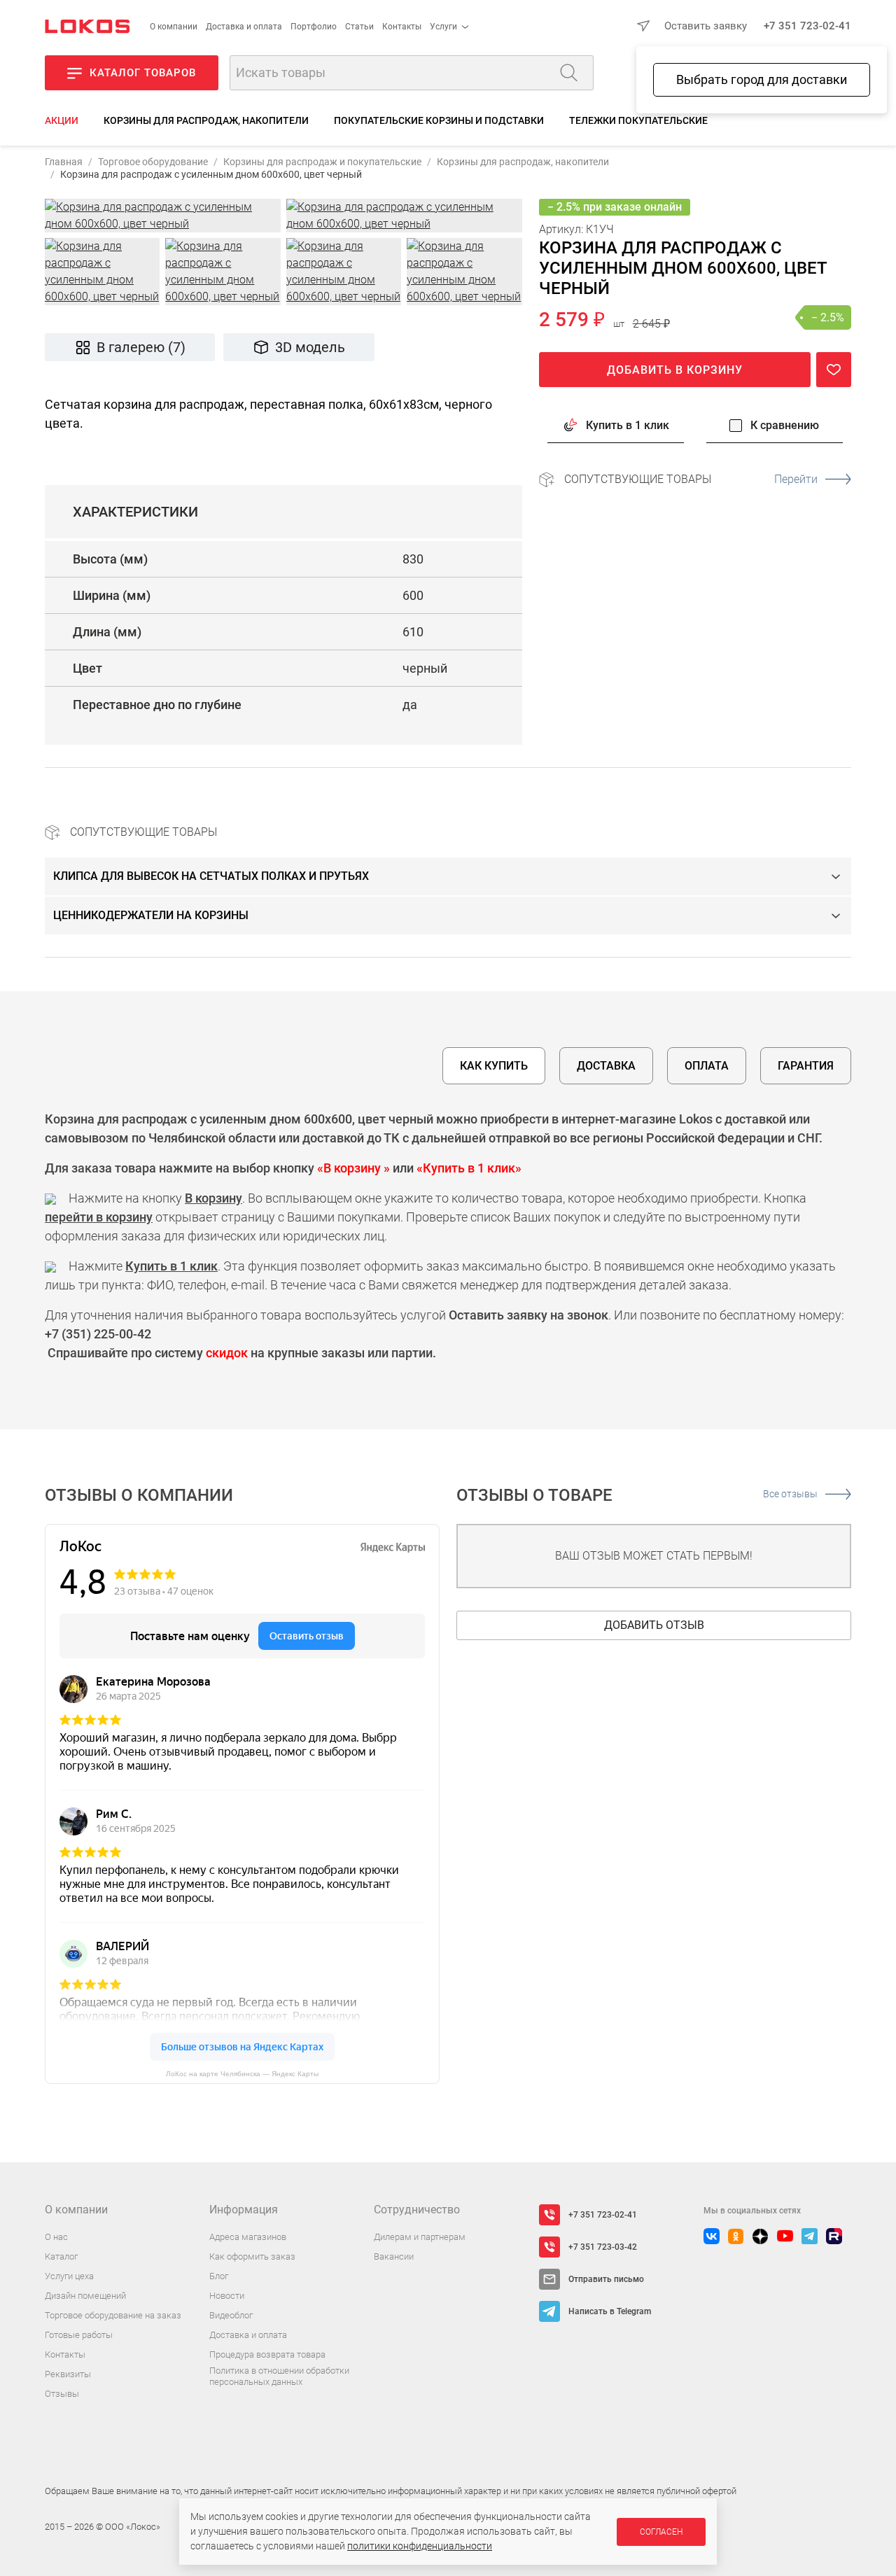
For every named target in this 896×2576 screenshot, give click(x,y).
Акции (62, 120)
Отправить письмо (606, 2279)
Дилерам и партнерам (420, 2237)
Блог (219, 2276)
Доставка (606, 1066)
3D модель (310, 347)
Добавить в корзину (675, 369)
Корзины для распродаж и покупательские (322, 162)
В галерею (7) (141, 347)
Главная (64, 162)
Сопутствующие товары (691, 478)
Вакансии (394, 2256)
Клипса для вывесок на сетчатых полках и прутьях (211, 876)
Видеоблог (231, 2315)
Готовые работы (79, 2335)
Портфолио (314, 27)
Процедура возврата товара (267, 2354)
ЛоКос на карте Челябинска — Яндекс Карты (242, 2074)
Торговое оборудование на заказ (113, 2315)
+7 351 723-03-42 (603, 2247)
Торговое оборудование (153, 162)
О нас (56, 2237)
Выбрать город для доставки (762, 79)
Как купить (494, 1066)
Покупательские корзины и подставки (439, 120)
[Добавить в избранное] (834, 369)
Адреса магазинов (248, 2237)
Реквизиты (68, 2374)
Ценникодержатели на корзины (151, 915)
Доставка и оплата (244, 27)
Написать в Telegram (610, 2311)
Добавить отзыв (654, 1625)
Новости (227, 2296)
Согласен (661, 2532)
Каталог (61, 2256)
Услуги (443, 27)
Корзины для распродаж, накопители (206, 120)
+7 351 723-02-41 (807, 26)
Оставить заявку (706, 26)
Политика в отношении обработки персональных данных (279, 2376)
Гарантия (806, 1066)
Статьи (359, 27)
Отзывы (62, 2394)
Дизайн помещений (85, 2296)
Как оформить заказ (252, 2256)
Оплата (707, 1066)
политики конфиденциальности (420, 2546)
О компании (174, 27)
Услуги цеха (69, 2276)
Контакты (402, 27)
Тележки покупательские (638, 120)
